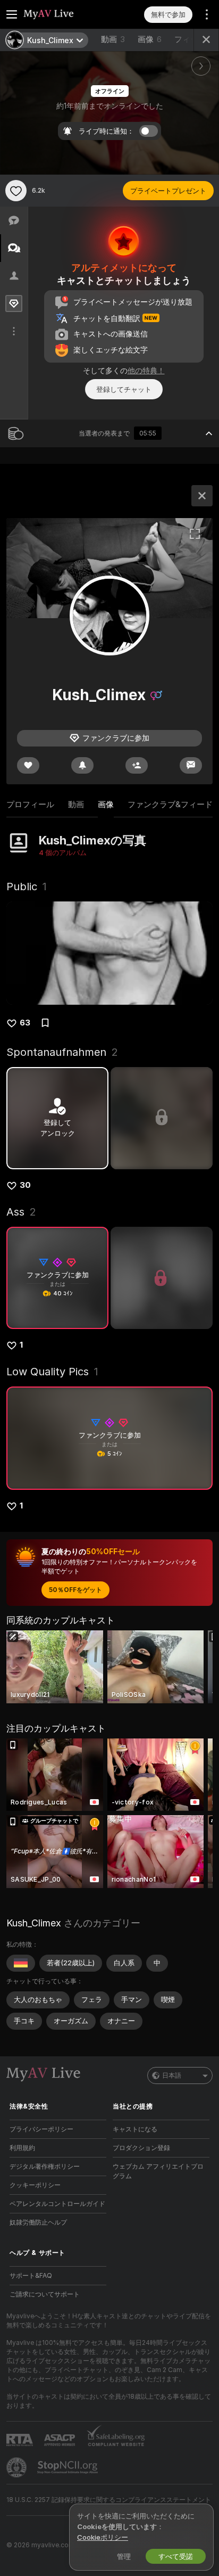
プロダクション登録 (141, 2148)
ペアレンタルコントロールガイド (57, 2204)
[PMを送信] (191, 765)
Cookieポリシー (103, 2537)
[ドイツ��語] (21, 1963)
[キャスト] (202, 496)
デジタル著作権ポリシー (45, 2166)
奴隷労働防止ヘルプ (38, 2222)
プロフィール (30, 804)
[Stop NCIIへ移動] (69, 2467)
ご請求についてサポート (45, 2294)
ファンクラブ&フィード (170, 804)
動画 (113, 39)
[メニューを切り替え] (12, 14)
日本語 (172, 2075)
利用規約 (22, 2148)
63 (25, 1023)
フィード (190, 39)
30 (25, 1185)
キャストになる (135, 2129)
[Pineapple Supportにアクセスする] (18, 2467)
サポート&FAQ (31, 2275)
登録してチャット (124, 389)
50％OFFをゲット (75, 1590)
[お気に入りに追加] (16, 191)
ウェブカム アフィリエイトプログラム (158, 2171)
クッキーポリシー (35, 2185)
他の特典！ (146, 370)
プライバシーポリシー (41, 2129)
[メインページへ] (66, 14)
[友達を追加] (137, 765)
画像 (150, 39)
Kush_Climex (34, 1923)
